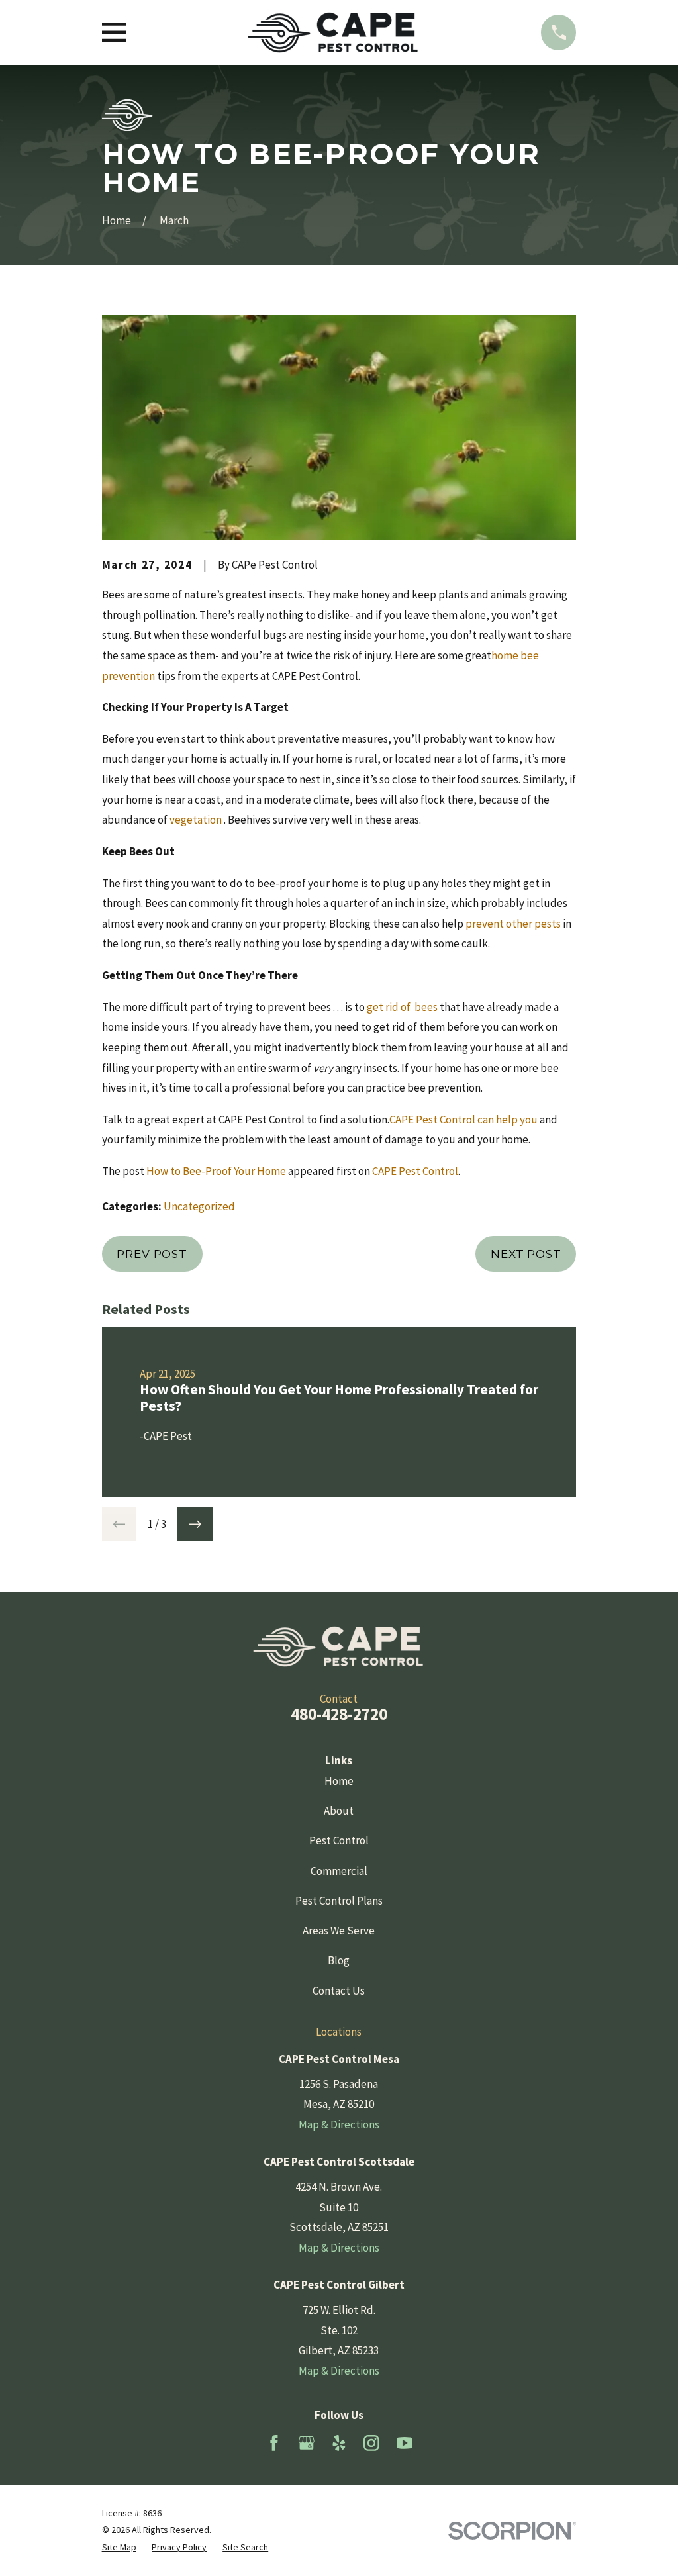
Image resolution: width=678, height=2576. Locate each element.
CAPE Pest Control (415, 1171)
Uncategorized (199, 1206)
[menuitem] (119, 2548)
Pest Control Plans (339, 1901)
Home (339, 1781)
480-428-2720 (339, 1714)
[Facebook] (274, 2443)
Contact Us (339, 1991)
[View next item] (195, 1524)
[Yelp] (339, 2443)
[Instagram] (371, 2443)
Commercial (339, 1871)
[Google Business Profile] (307, 2443)
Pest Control (339, 1840)
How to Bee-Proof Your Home (216, 1171)
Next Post (526, 1254)
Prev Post (152, 1254)
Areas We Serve (339, 1931)
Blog (339, 1960)
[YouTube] (405, 2443)
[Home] (333, 32)
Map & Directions (339, 2124)
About (339, 1811)
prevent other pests (513, 924)
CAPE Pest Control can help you (463, 1120)
